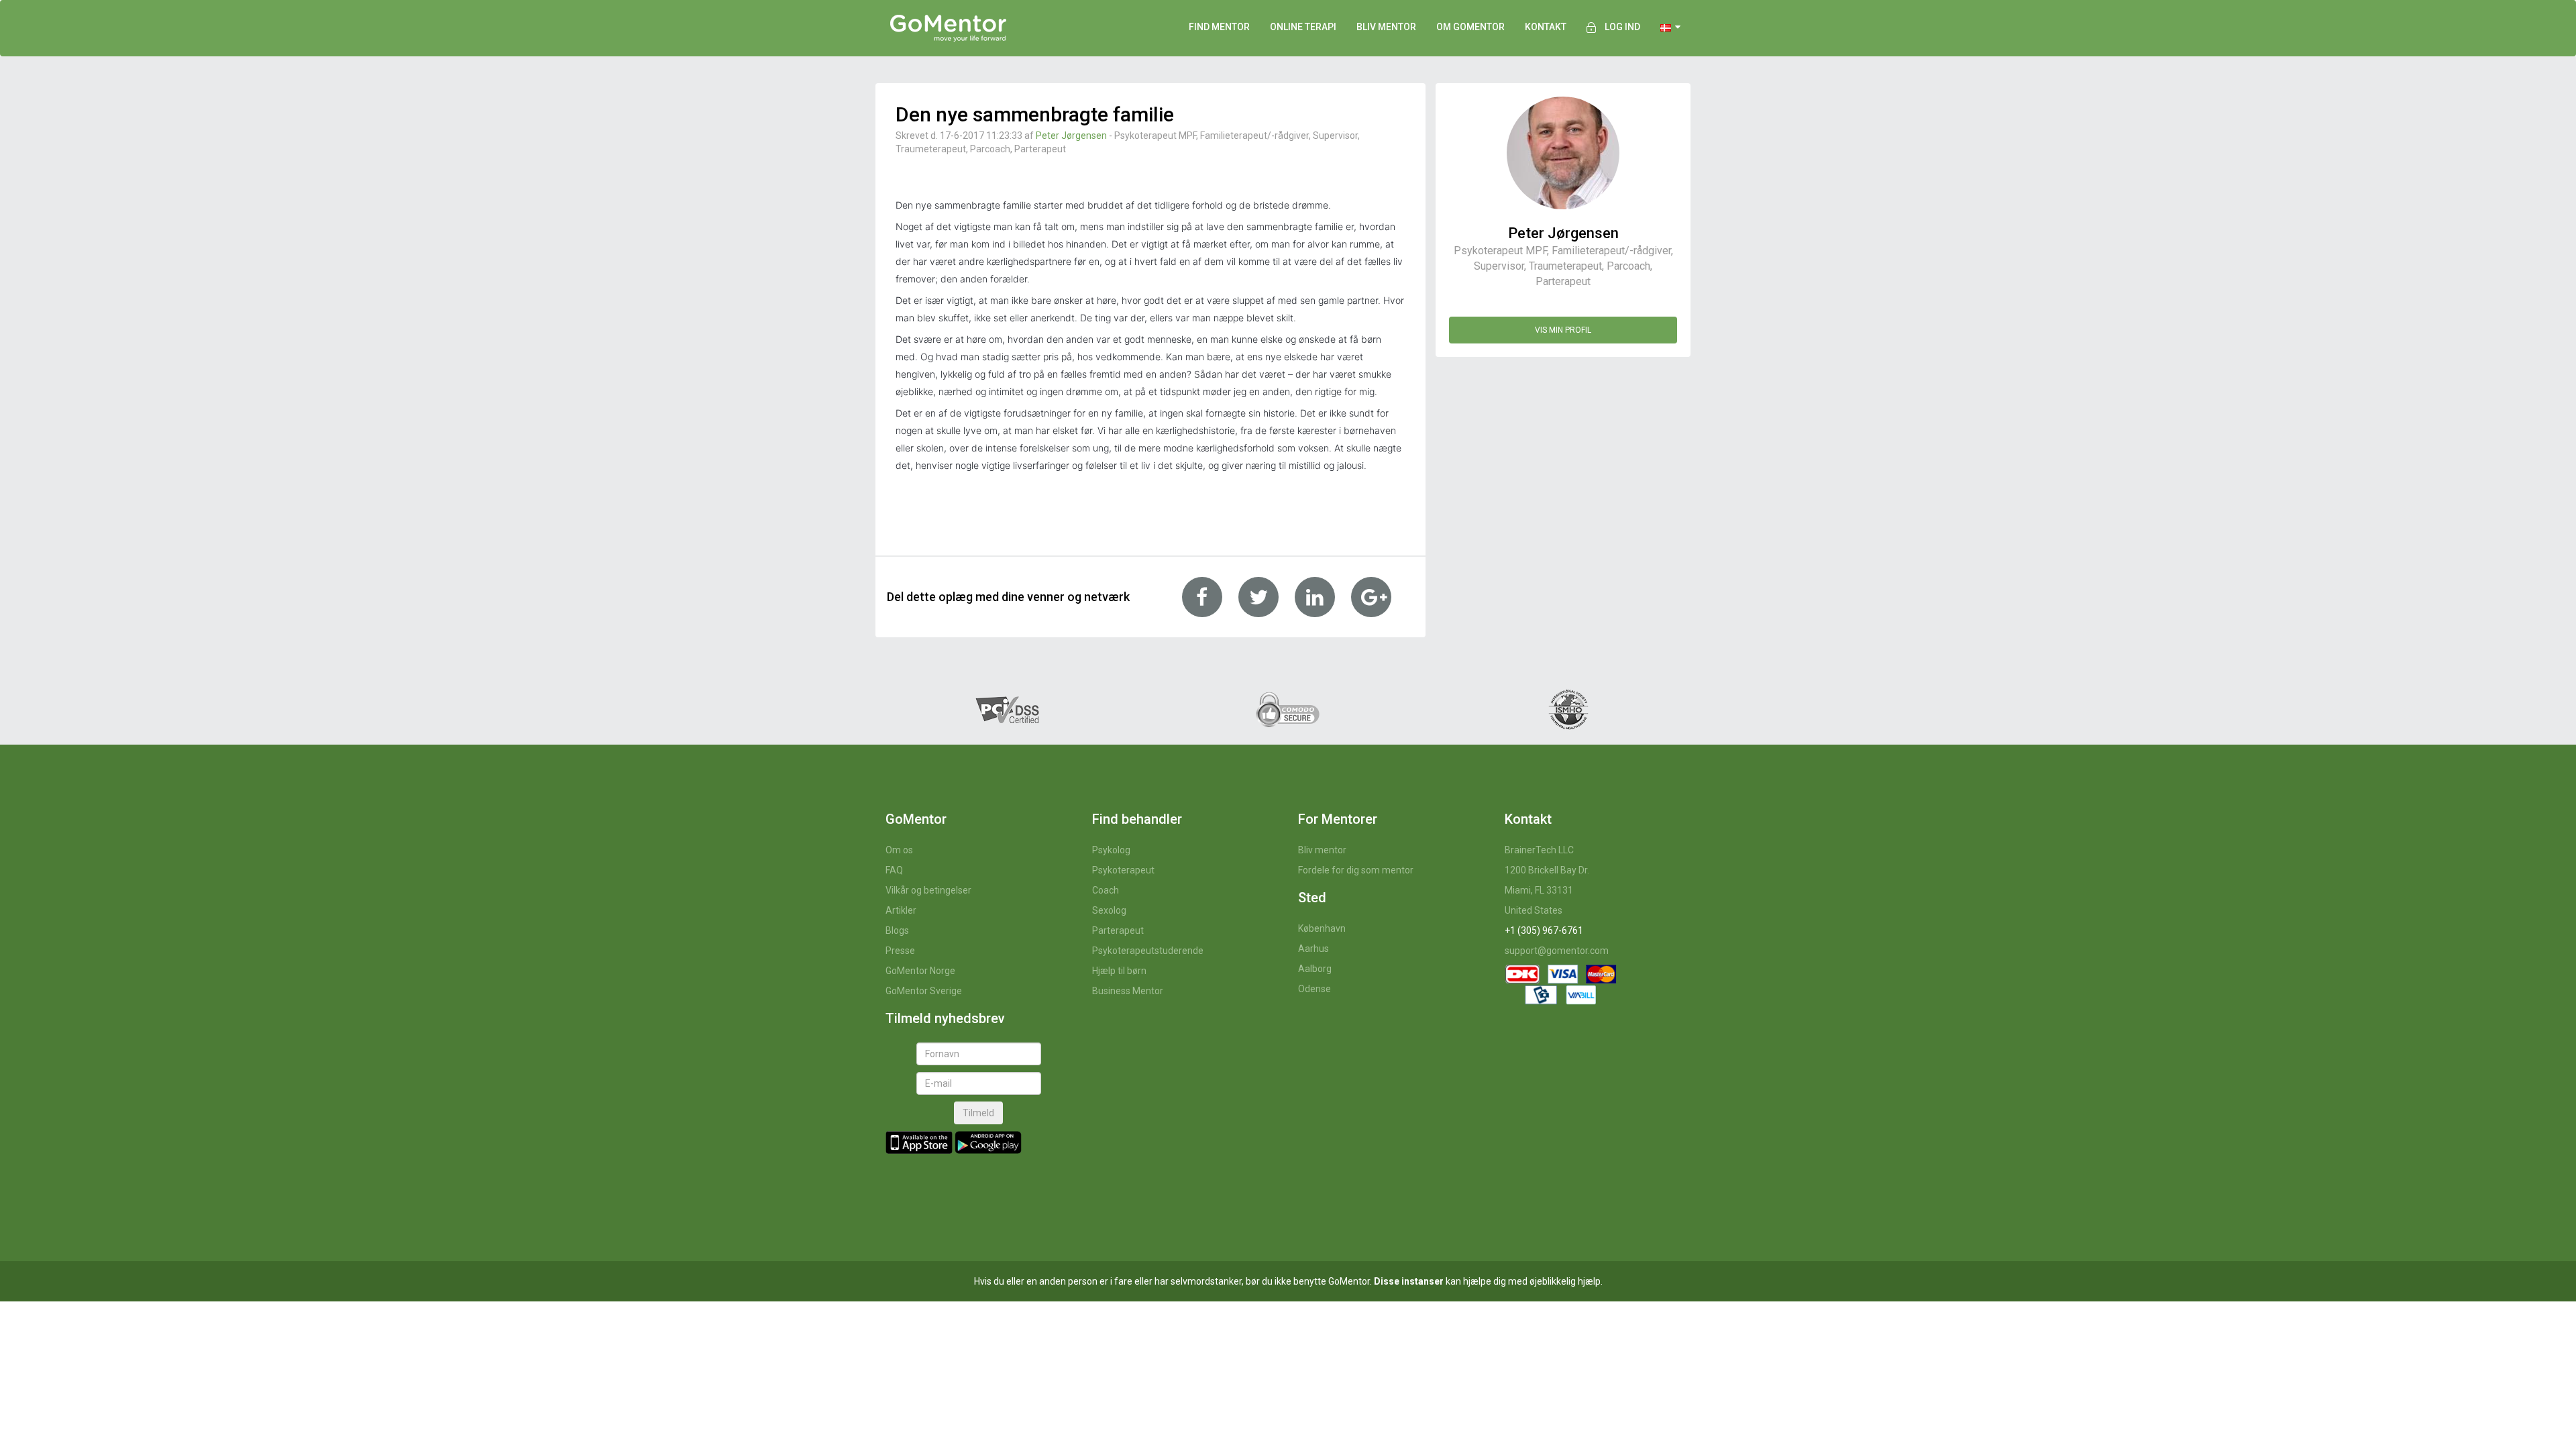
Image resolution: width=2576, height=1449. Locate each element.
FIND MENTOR (1219, 27)
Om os (899, 850)
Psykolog (1111, 850)
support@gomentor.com (1557, 951)
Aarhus (1313, 949)
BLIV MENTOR (1386, 27)
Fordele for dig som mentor (1356, 870)
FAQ (894, 870)
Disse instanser (1409, 1281)
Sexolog (1109, 910)
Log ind (1622, 27)
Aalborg (1315, 969)
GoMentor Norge (920, 971)
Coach (1106, 890)
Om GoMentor (1470, 27)
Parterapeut (1118, 930)
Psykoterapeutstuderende (1148, 951)
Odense (1314, 989)
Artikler (901, 910)
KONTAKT (1546, 27)
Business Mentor (1128, 991)
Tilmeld (978, 1113)
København (1322, 928)
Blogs (897, 930)
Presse (900, 951)
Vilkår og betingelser (928, 890)
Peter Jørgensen (1071, 136)
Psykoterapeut (1123, 870)
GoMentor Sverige (924, 991)
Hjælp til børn (1119, 971)
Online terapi (1303, 27)
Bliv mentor (1322, 850)
